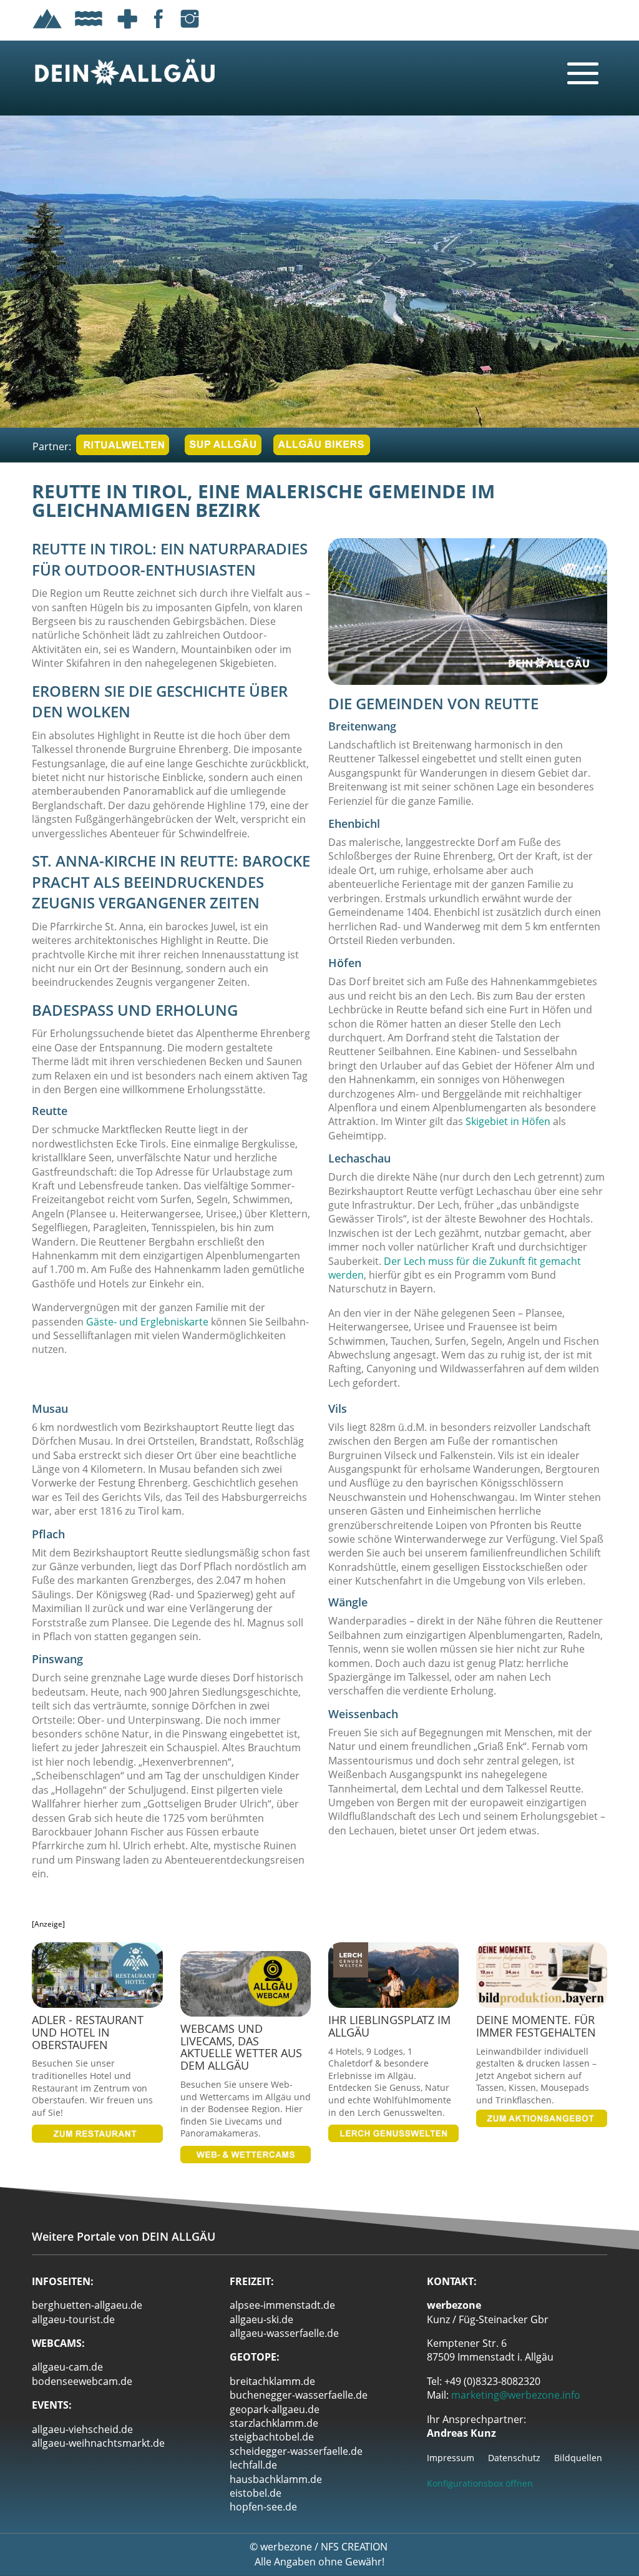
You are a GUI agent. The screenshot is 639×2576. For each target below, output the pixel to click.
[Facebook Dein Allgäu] (159, 31)
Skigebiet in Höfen (508, 1121)
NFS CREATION (355, 2547)
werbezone (286, 2547)
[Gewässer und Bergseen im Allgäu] (89, 31)
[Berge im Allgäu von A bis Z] (47, 31)
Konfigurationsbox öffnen (480, 2483)
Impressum (451, 2459)
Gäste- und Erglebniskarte (147, 1322)
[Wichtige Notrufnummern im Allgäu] (127, 31)
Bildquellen (578, 2459)
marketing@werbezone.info (516, 2395)
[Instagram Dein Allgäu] (190, 31)
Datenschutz (514, 2459)
